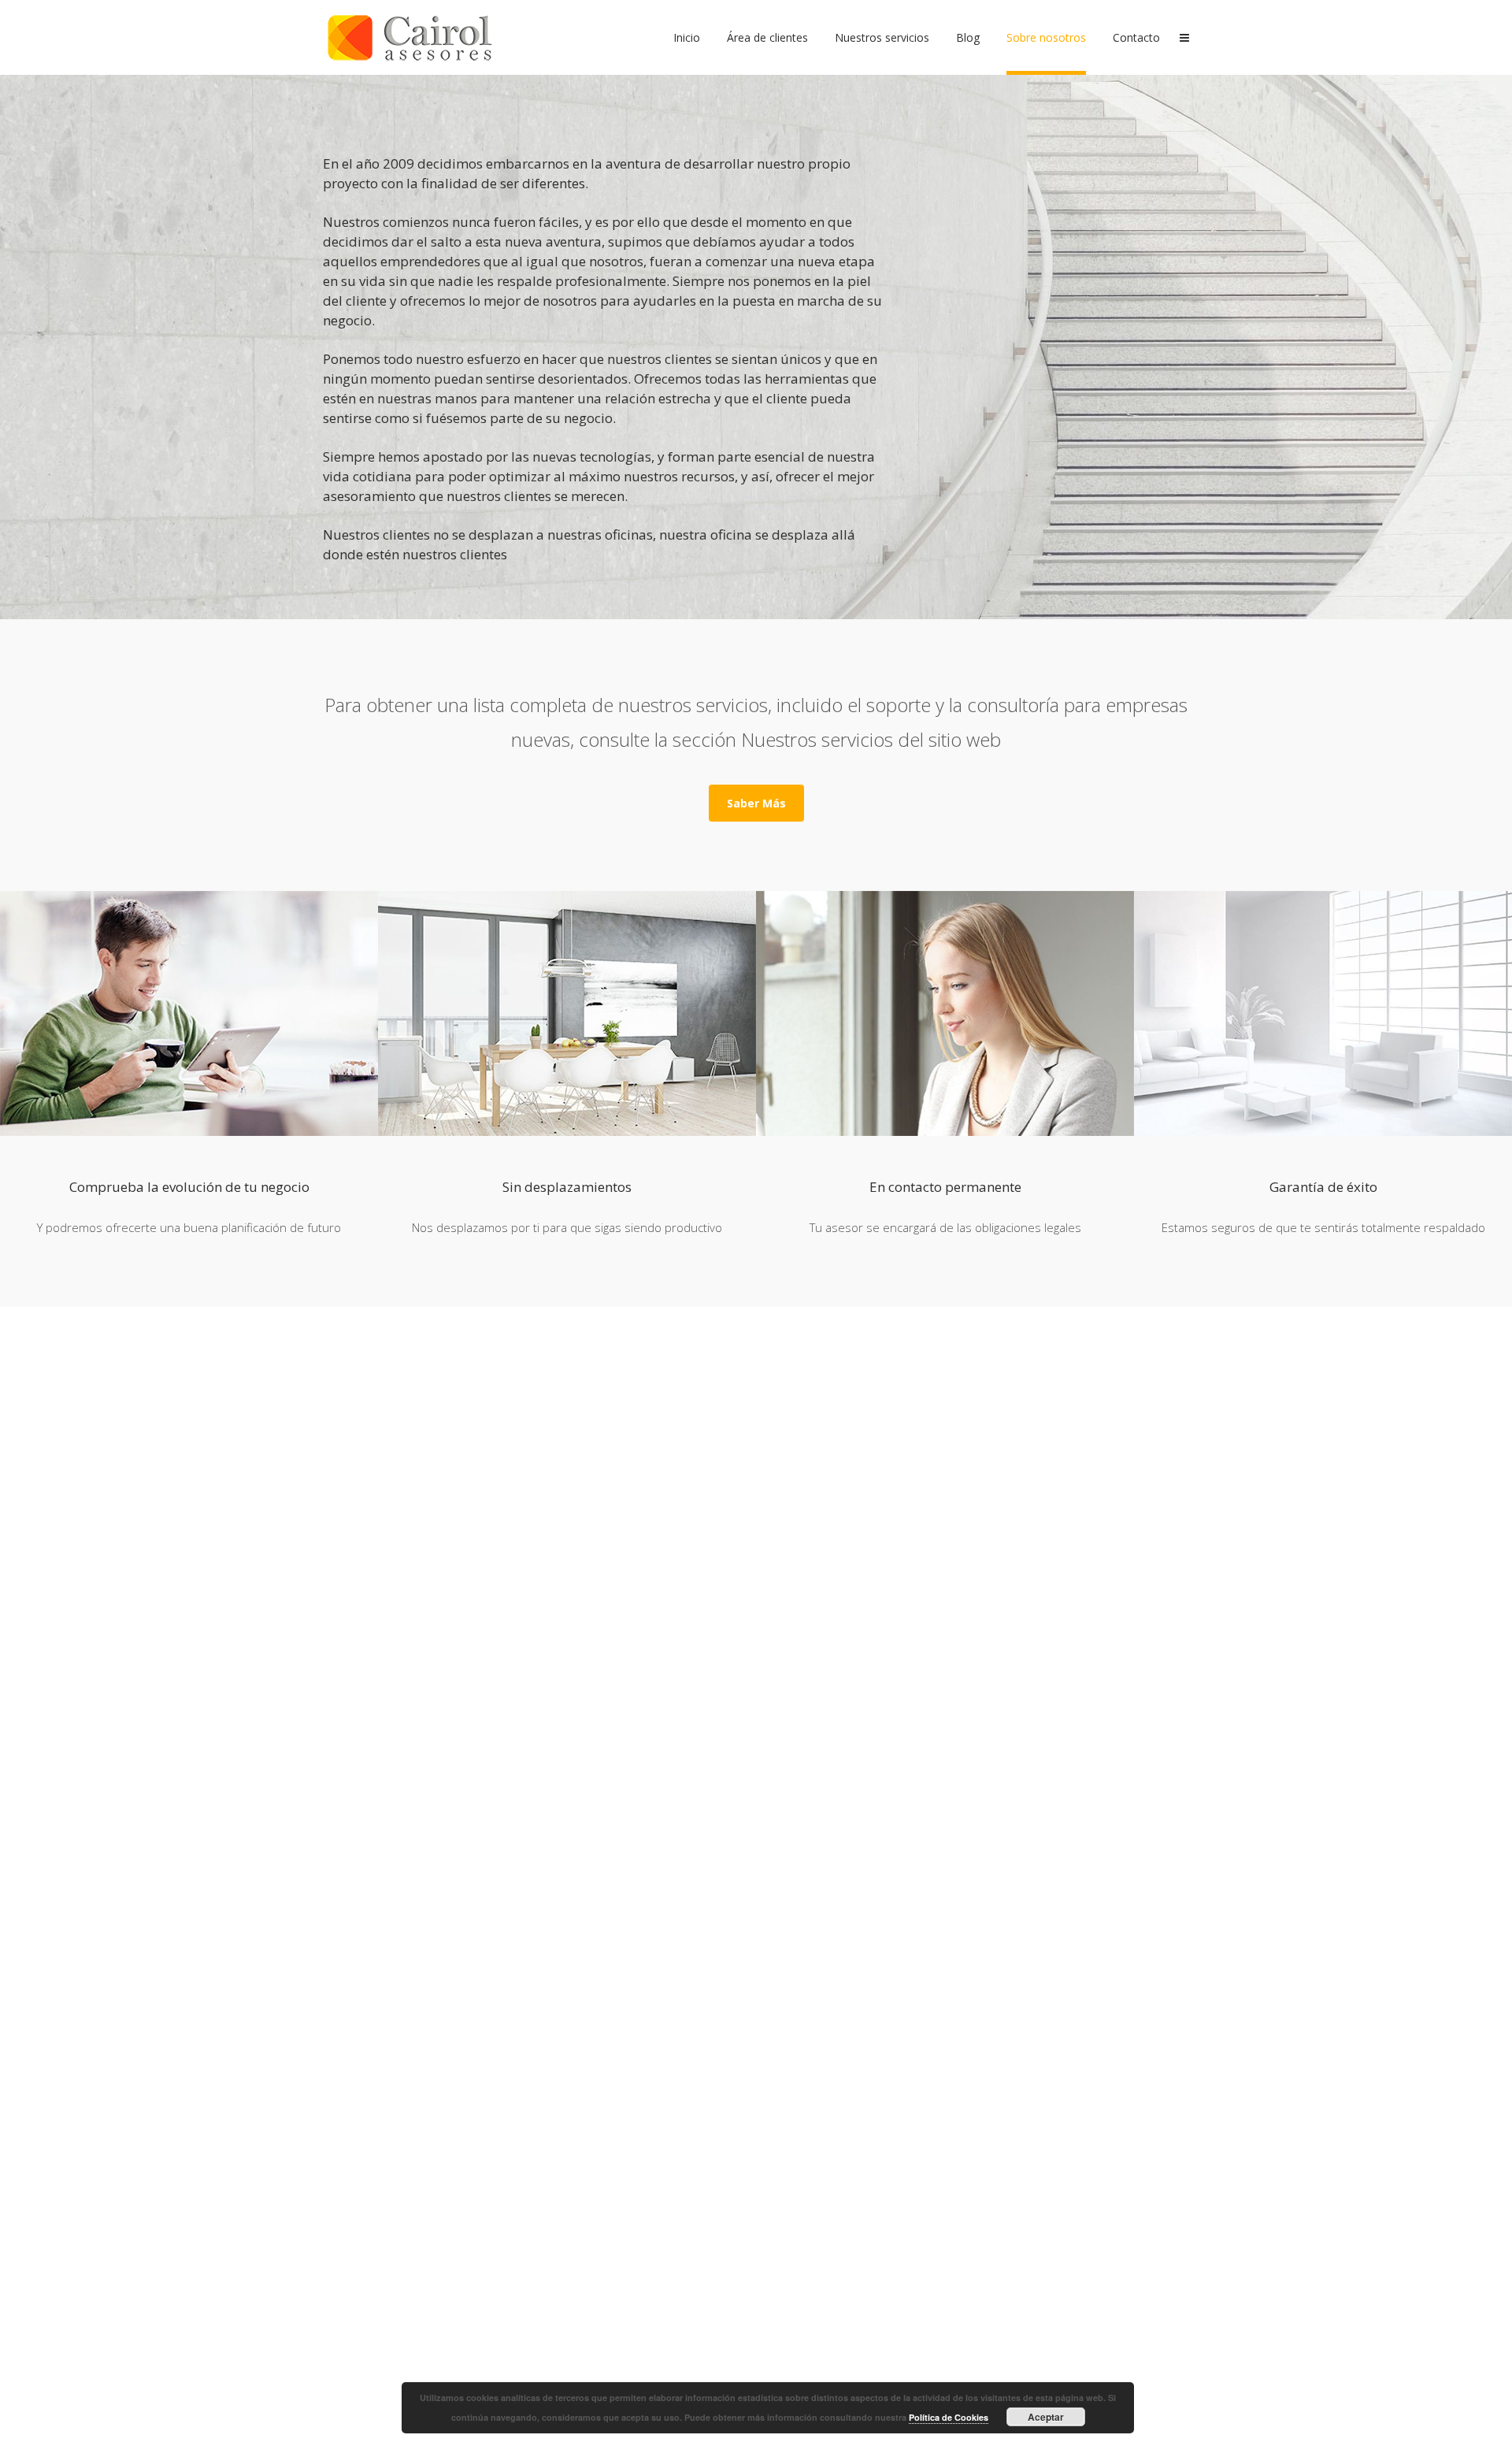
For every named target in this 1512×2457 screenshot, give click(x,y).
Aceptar (1046, 2417)
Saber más (756, 803)
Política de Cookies (949, 2417)
